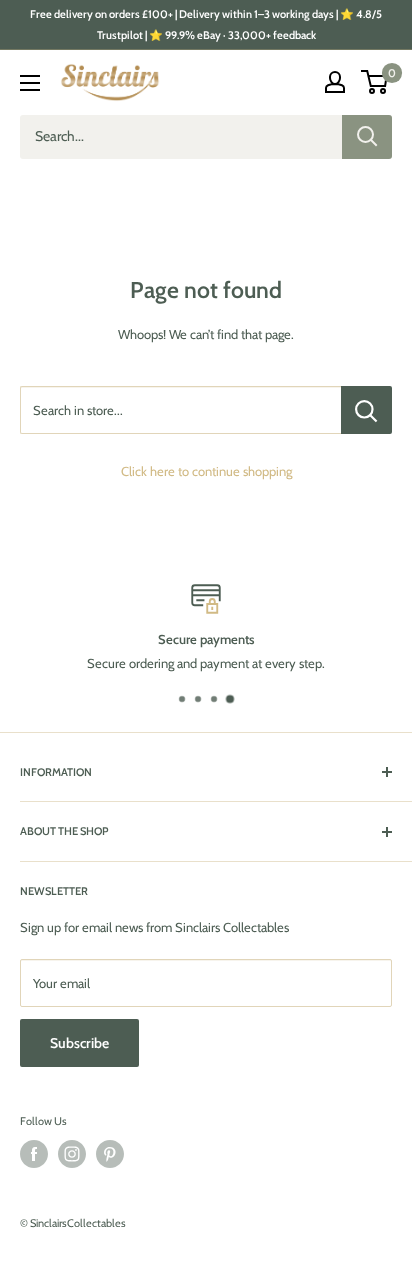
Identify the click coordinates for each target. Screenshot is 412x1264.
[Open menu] (30, 83)
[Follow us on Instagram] (72, 1154)
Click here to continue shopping (206, 471)
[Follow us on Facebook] (34, 1154)
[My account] (335, 82)
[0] (375, 82)
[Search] (367, 137)
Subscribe (79, 1043)
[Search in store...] (366, 410)
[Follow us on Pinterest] (110, 1154)
